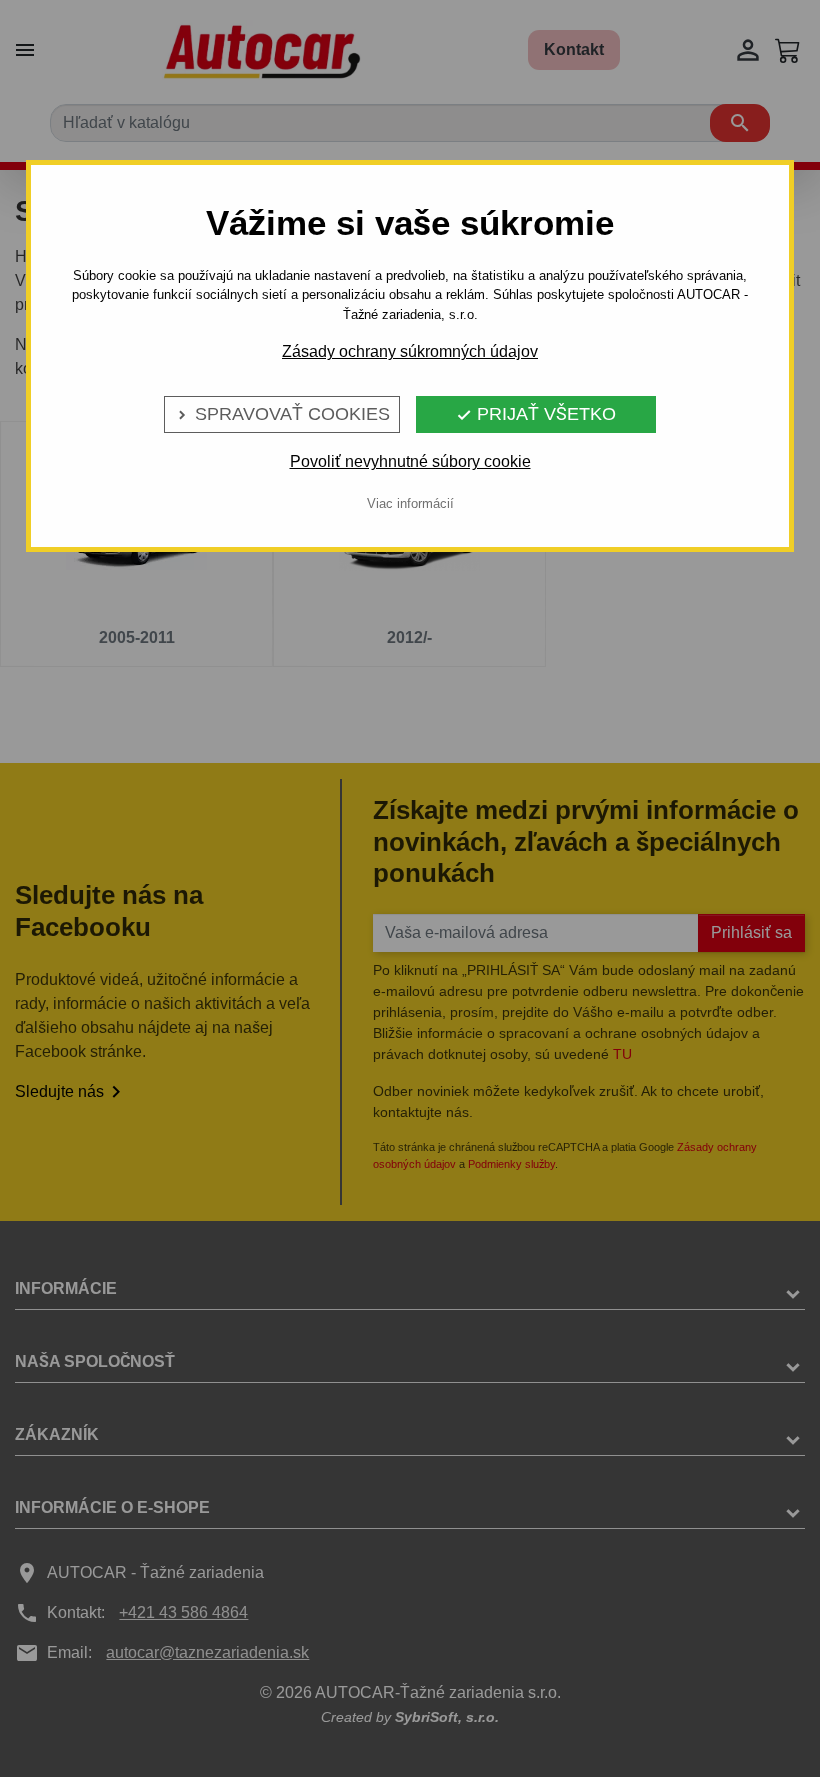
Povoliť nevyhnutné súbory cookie (410, 461)
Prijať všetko (536, 414)
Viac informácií (410, 503)
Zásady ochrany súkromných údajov (410, 351)
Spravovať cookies (282, 414)
